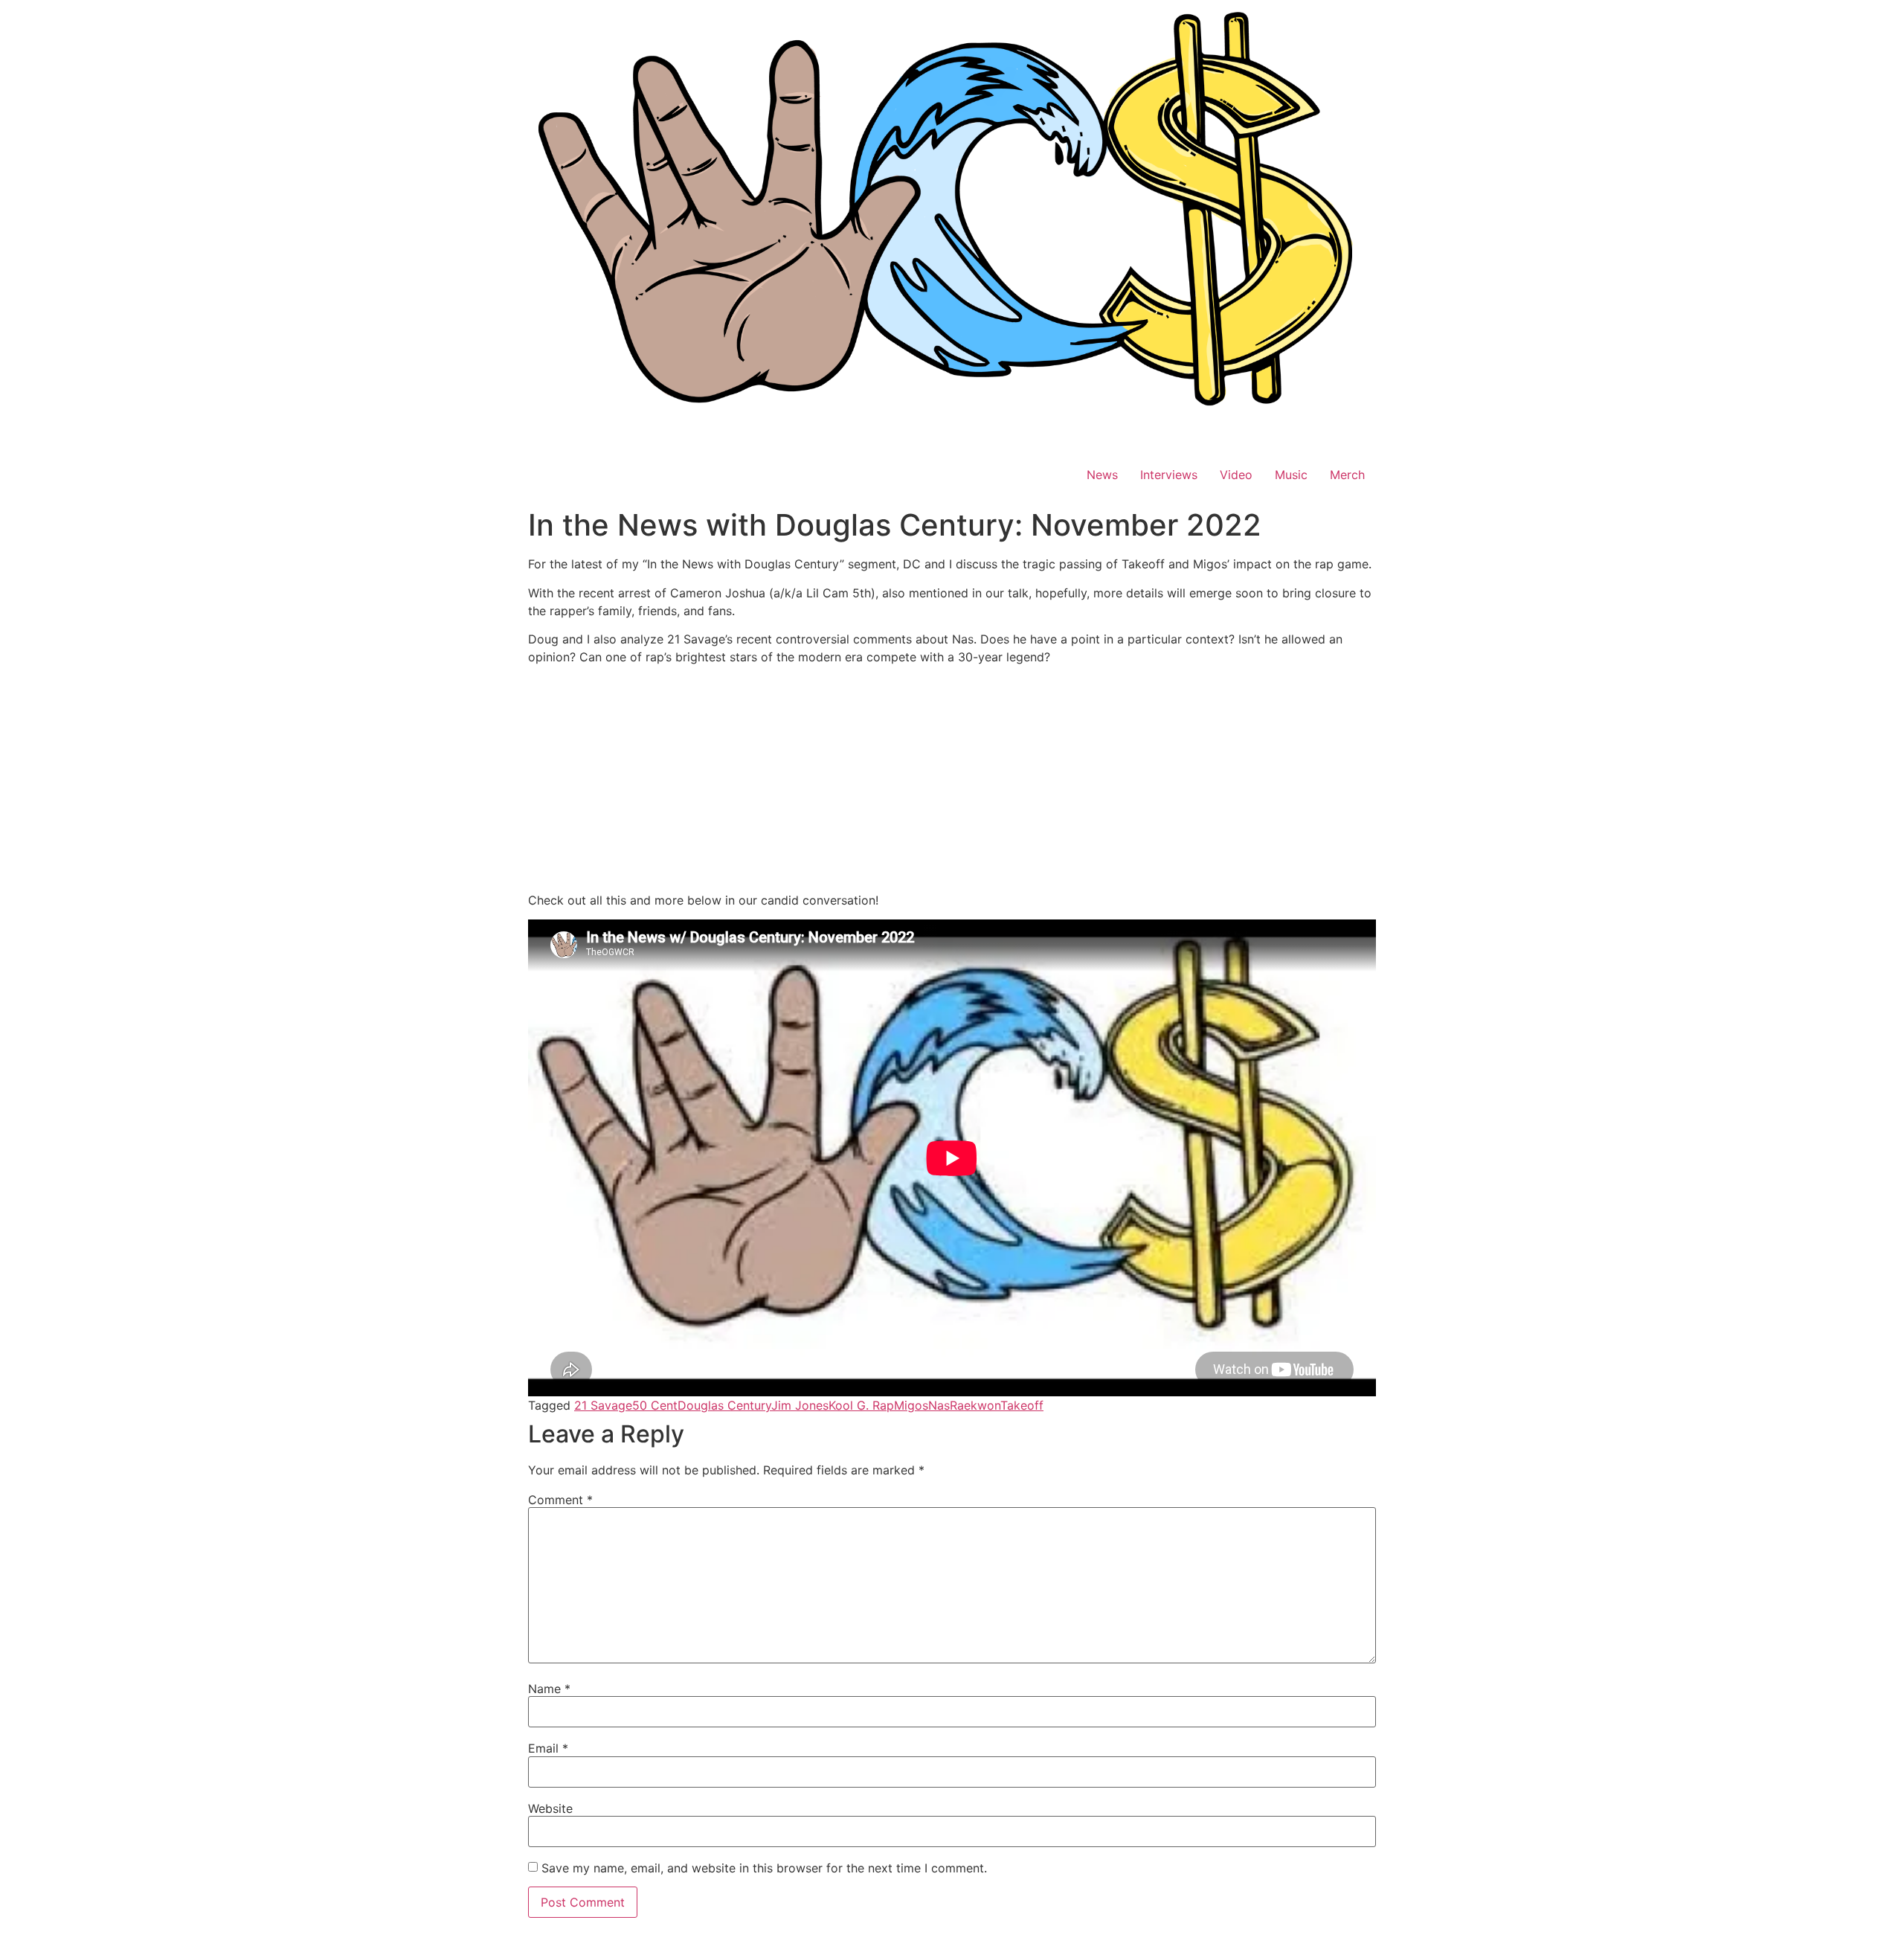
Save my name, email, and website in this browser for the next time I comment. (764, 1868)
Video (1236, 475)
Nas (939, 1405)
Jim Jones (800, 1405)
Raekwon (975, 1405)
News (1102, 475)
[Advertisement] (952, 781)
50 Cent (655, 1405)
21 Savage (603, 1405)
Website (550, 1808)
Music (1291, 475)
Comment (560, 1500)
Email (548, 1748)
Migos (911, 1405)
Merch (1347, 475)
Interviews (1169, 475)
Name (549, 1689)
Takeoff (1022, 1405)
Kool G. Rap (861, 1405)
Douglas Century (724, 1405)
